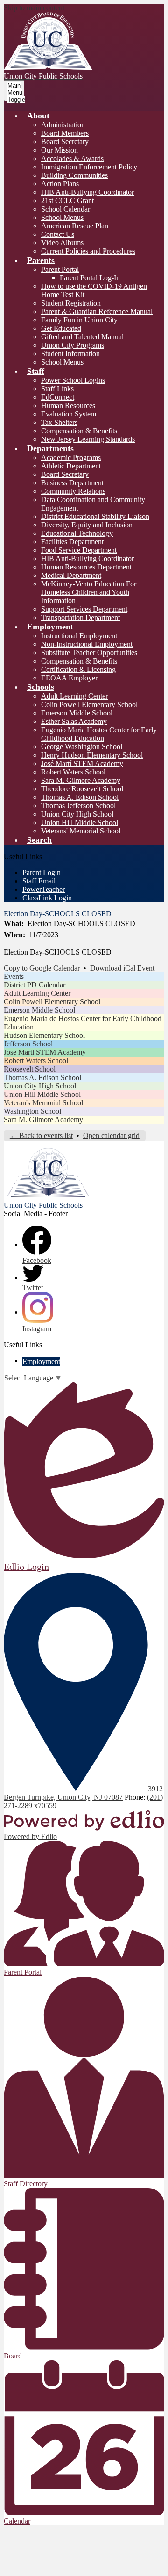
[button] (38, 116)
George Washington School (82, 747)
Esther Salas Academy (74, 721)
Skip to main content (34, 8)
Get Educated (61, 328)
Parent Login (42, 872)
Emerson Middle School (77, 713)
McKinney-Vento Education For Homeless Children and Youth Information (89, 592)
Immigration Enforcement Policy (89, 167)
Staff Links (57, 389)
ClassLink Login (47, 898)
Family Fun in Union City (79, 320)
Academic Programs (71, 457)
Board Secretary (65, 142)
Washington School (32, 1111)
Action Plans (60, 184)
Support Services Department (84, 609)
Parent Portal (60, 269)
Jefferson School (28, 1044)
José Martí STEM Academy (82, 763)
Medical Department (71, 575)
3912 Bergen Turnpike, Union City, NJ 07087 (83, 1793)
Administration (63, 125)
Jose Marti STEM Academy (45, 1052)
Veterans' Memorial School (81, 831)
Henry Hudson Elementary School (92, 755)
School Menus (62, 217)
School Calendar (66, 209)
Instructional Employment (79, 636)
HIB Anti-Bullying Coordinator (87, 192)
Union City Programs (73, 345)
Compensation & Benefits (79, 431)
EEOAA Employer (69, 678)
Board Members (65, 133)
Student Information (70, 354)
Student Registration (71, 303)
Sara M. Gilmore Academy (81, 780)
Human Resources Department (86, 567)
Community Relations (73, 491)
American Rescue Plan (75, 226)
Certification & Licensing (78, 669)
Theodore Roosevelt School (82, 789)
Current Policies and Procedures (88, 251)
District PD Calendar (35, 985)
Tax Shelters (59, 422)
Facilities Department (72, 542)
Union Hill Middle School (80, 822)
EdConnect (58, 397)
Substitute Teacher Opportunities (89, 653)
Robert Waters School (73, 772)
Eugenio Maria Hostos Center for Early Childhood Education (99, 734)
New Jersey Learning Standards (88, 439)
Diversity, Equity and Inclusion (87, 525)
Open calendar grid (111, 1135)
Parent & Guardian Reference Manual (97, 311)
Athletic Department (71, 466)
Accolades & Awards (72, 158)
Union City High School (77, 814)
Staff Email (39, 881)
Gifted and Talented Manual (82, 337)
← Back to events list (41, 1135)
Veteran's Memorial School (43, 1103)
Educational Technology (77, 533)
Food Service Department (79, 550)
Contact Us (58, 234)
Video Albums (62, 243)
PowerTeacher (44, 889)
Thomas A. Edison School (80, 797)
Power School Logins (73, 380)
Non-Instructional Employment (87, 644)
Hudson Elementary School (44, 1035)
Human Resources (68, 405)
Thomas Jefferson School (78, 806)
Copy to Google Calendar (42, 968)
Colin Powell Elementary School (89, 704)
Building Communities (74, 175)
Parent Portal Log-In (90, 278)
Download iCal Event (122, 968)
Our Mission (59, 150)
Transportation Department (80, 617)
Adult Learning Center (74, 696)
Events (14, 976)
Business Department (72, 483)
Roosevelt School (30, 1069)
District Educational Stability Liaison (95, 516)
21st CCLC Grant (67, 201)
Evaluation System (69, 414)
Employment (41, 1361)
